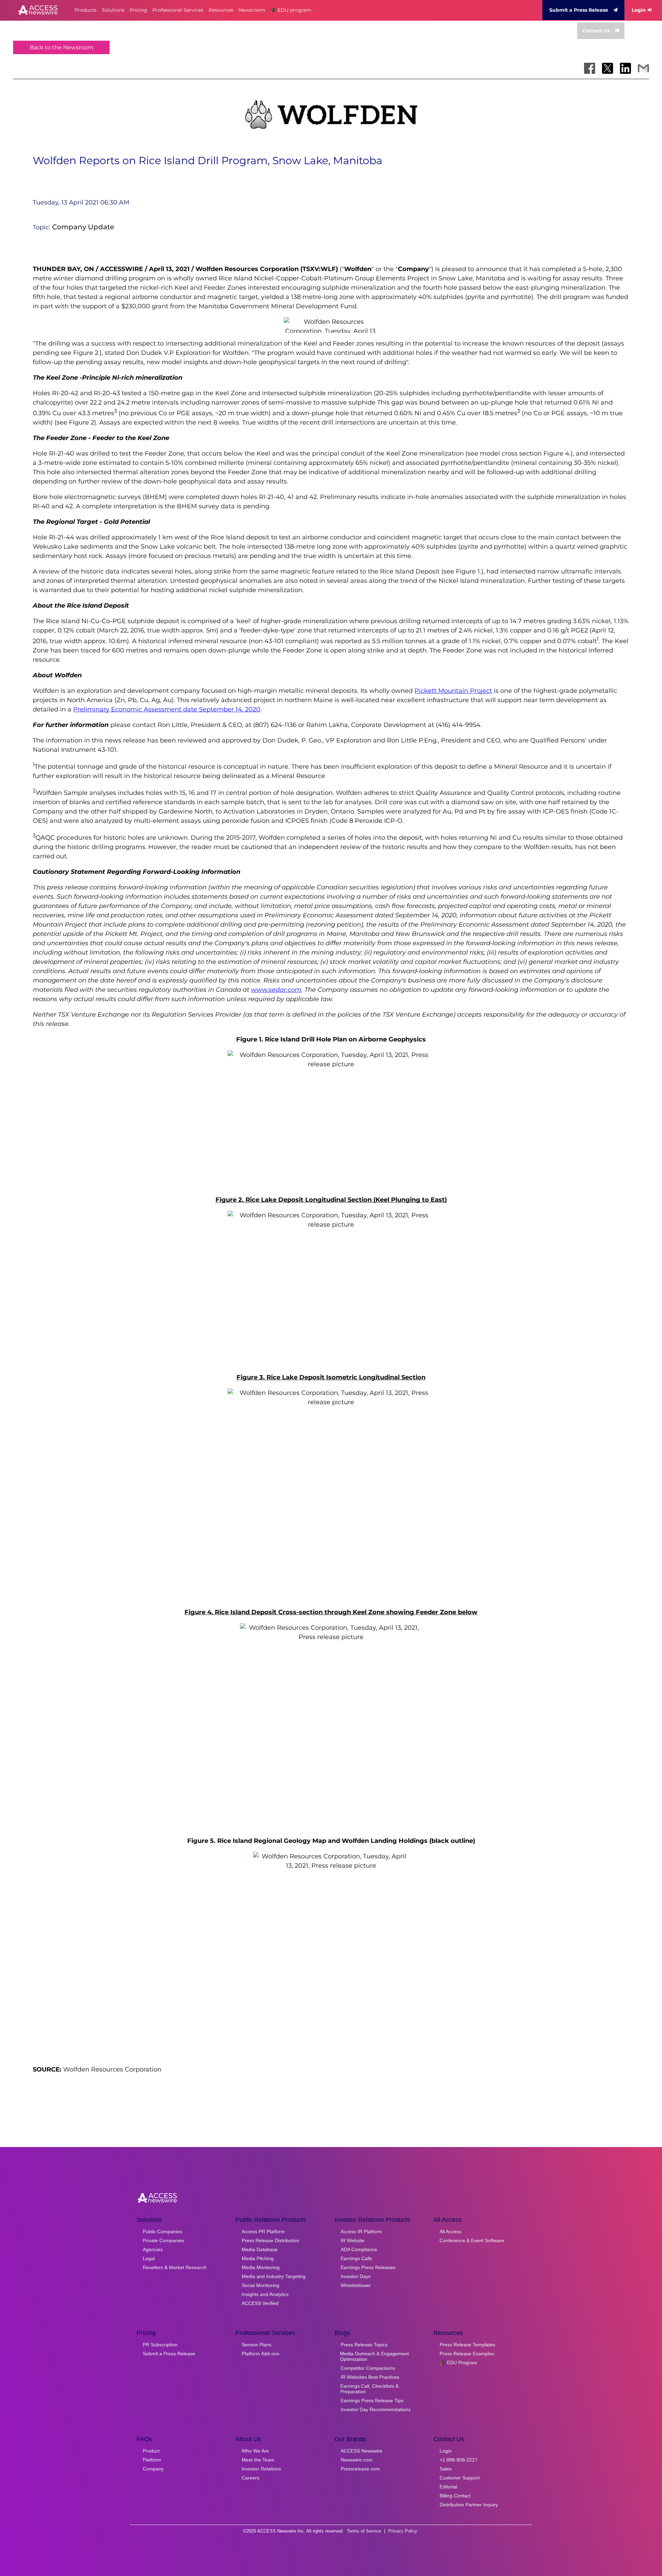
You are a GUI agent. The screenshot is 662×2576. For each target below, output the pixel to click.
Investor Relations (261, 2469)
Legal (149, 2258)
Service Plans (257, 2345)
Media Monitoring (261, 2267)
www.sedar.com (276, 990)
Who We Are (255, 2451)
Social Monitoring (260, 2285)
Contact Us (596, 31)
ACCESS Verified (260, 2303)
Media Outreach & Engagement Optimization (374, 2356)
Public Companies (162, 2231)
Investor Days (356, 2276)
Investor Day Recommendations (376, 2409)
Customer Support (460, 2478)
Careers (250, 2478)
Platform (152, 2460)
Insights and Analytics (265, 2294)
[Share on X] (608, 68)
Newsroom (252, 10)
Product (151, 2451)
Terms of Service (364, 2531)
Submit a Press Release (579, 10)
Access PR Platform (263, 2231)
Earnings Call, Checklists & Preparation (369, 2389)
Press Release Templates (467, 2345)
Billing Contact (455, 2496)
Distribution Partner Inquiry (469, 2505)
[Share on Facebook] (590, 68)
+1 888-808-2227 (459, 2460)
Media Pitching (258, 2258)
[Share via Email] (643, 68)
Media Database (260, 2249)
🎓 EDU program (291, 10)
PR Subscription (160, 2345)
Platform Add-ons (260, 2354)
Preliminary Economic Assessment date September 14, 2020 (167, 709)
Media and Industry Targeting (274, 2276)
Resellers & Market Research (175, 2267)
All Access (450, 2231)
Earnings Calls (356, 2258)
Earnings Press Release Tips (372, 2400)
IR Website (353, 2240)
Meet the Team (258, 2460)
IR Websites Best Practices (370, 2377)
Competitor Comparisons (368, 2368)
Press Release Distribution (270, 2240)
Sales (446, 2469)
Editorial (448, 2487)
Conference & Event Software (472, 2240)
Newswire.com (357, 2460)
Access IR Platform (361, 2231)
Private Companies (163, 2240)
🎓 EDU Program (458, 2363)
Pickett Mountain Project (453, 691)
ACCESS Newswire (362, 2451)
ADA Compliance (359, 2249)
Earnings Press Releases (368, 2267)
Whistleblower (356, 2285)
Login (639, 10)
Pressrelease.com (360, 2469)
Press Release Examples (467, 2354)
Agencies (153, 2249)
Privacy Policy (403, 2531)
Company (153, 2469)
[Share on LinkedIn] (625, 68)
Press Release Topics (364, 2345)
